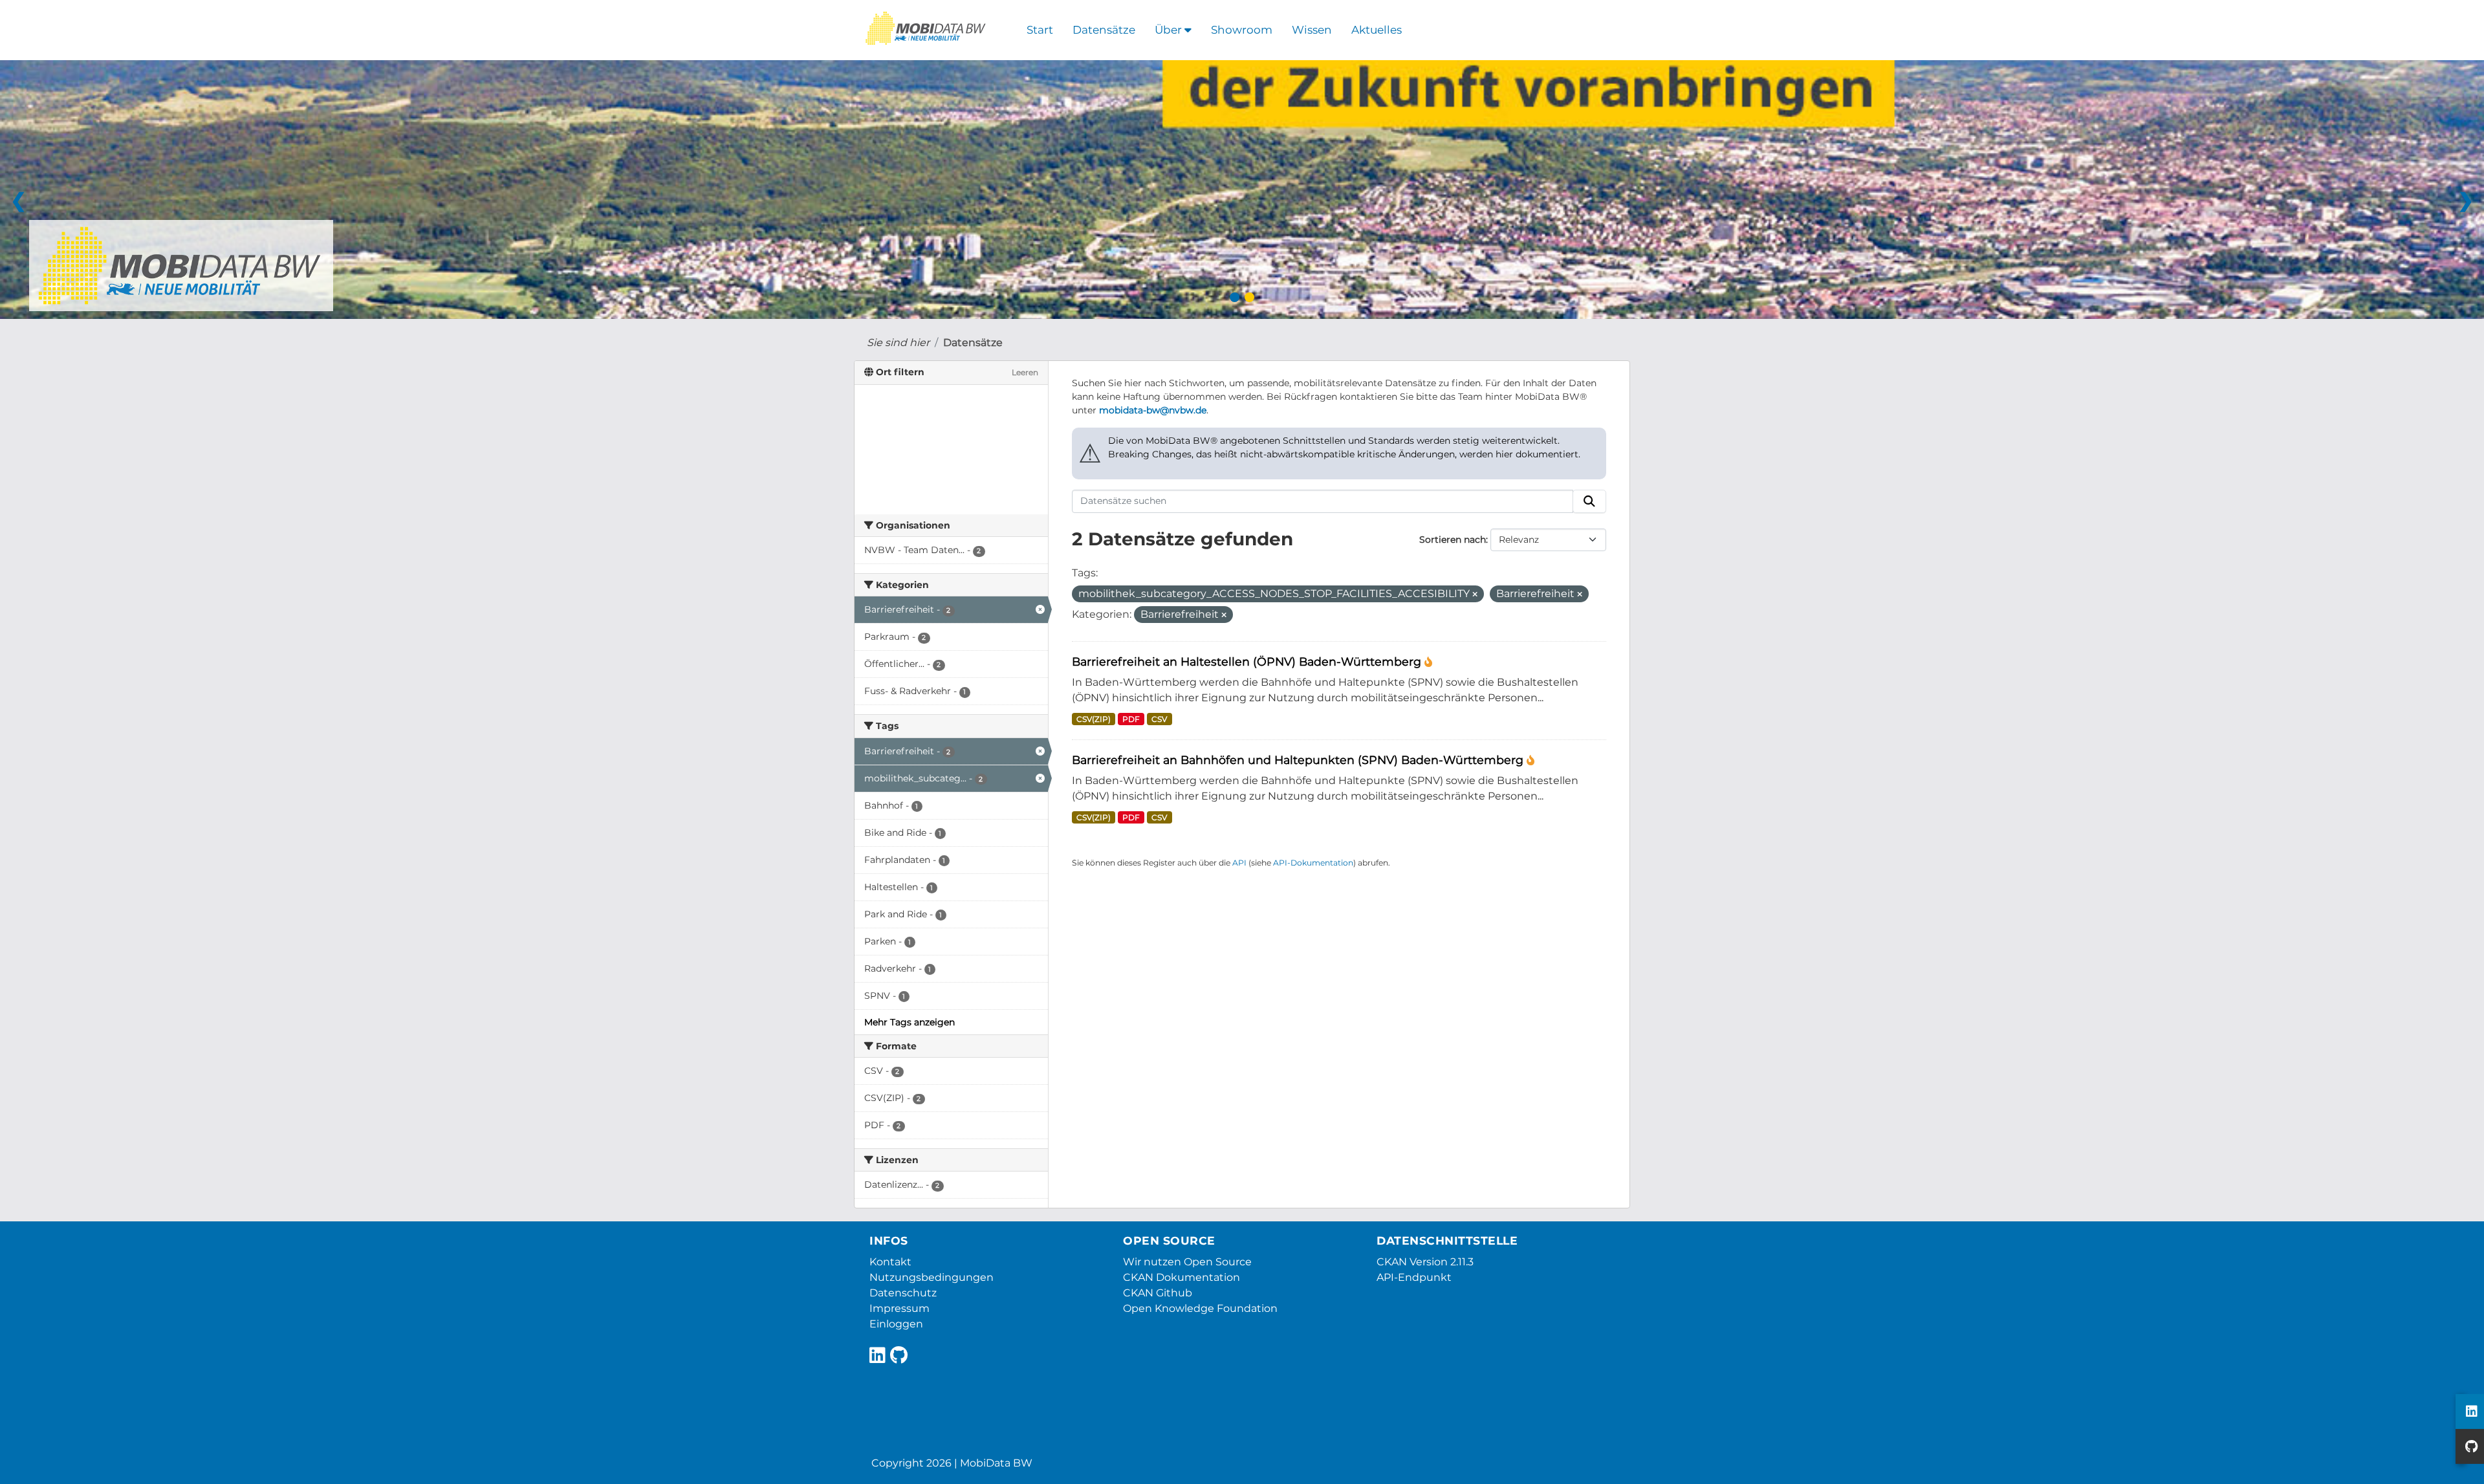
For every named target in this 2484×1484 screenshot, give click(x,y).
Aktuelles (1377, 30)
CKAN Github (1158, 1293)
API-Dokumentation (1313, 863)
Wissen (1312, 30)
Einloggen (896, 1324)
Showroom (1242, 30)
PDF (1131, 719)
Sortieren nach (1453, 540)
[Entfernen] (1475, 595)
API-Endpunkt (1414, 1277)
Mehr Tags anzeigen (910, 1022)
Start (1040, 30)
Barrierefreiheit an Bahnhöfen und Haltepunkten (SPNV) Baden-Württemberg (1299, 760)
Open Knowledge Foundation (1200, 1308)
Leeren (1025, 372)
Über (1170, 30)
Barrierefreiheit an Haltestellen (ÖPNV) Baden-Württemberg (1248, 661)
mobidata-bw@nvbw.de (1153, 410)
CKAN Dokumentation (1182, 1277)
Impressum (899, 1308)
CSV (1159, 719)
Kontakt (890, 1262)
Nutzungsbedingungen (931, 1277)
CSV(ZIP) (1094, 719)
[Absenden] (1589, 501)
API (1239, 863)
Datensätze (1104, 30)
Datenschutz (903, 1293)
